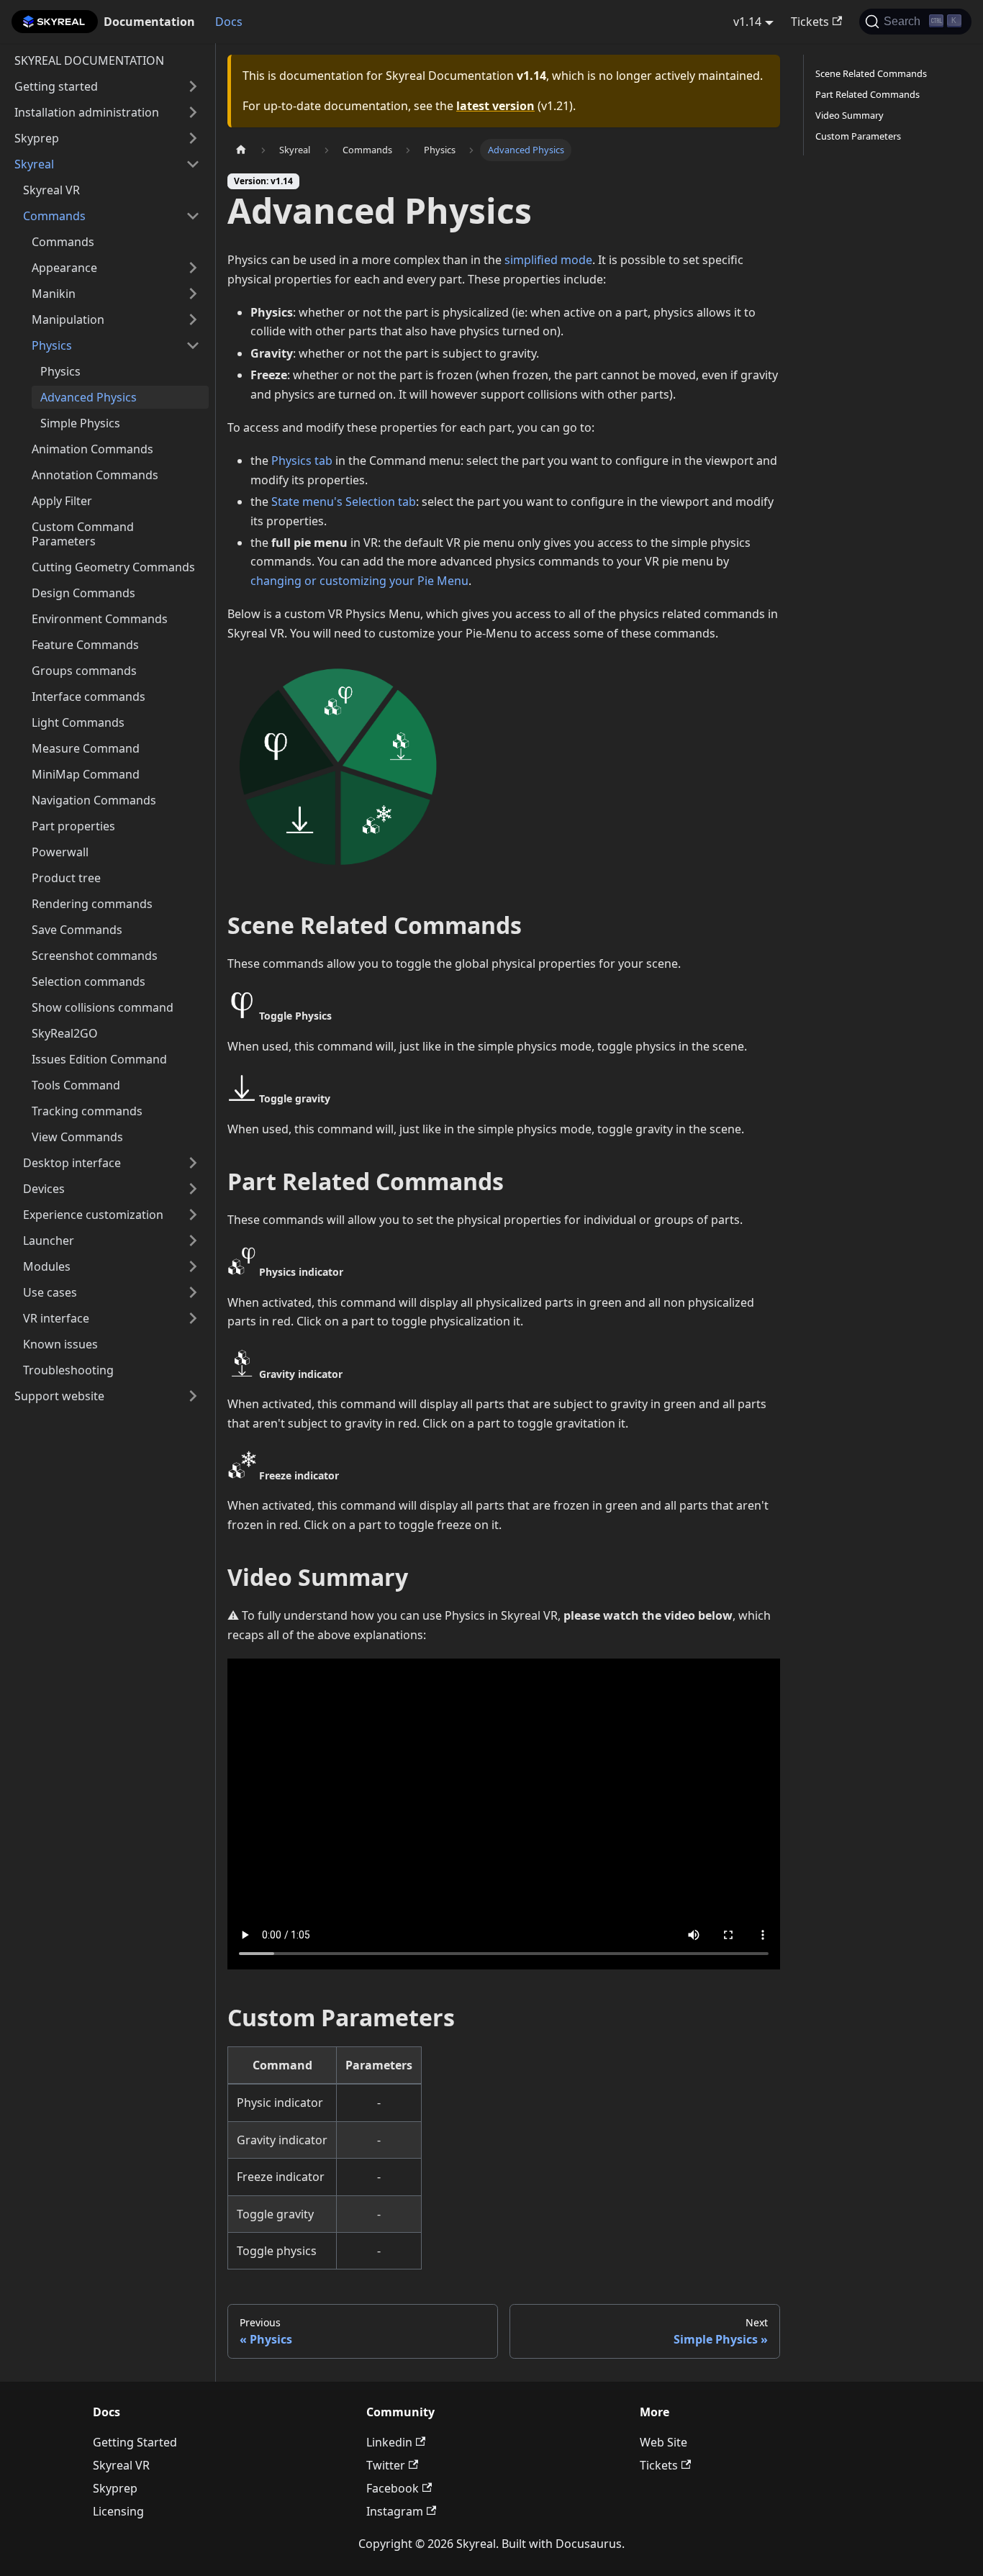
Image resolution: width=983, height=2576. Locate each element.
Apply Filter (62, 501)
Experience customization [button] (93, 1215)
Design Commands (83, 593)
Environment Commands (100, 619)
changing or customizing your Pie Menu (359, 581)
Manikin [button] (54, 294)
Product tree (66, 878)
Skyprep (115, 2488)
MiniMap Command (86, 774)
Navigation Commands (94, 800)
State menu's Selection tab (344, 502)
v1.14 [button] (747, 22)
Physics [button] (52, 345)
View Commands (77, 1137)
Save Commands (77, 930)
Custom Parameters (858, 136)
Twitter (386, 2465)
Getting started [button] (56, 86)
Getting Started (135, 2442)
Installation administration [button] (87, 112)
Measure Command (86, 748)
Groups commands (84, 671)
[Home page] (241, 150)
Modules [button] (47, 1266)
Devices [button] (44, 1189)
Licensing (118, 2511)
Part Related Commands (868, 94)
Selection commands (89, 981)
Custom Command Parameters (83, 534)
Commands (63, 242)
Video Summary (850, 115)
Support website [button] (59, 1396)
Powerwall (60, 852)
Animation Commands (92, 449)
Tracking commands (87, 1111)
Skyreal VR (51, 190)
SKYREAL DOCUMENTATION (89, 60)
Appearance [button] (64, 268)
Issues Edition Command (99, 1059)
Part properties (73, 826)
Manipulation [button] (68, 319)
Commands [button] (54, 216)
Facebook (393, 2488)
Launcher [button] (49, 1241)
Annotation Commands (95, 475)
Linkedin (389, 2442)
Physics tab (302, 461)
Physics (60, 371)
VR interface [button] (56, 1318)
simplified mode (548, 260)
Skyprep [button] (37, 138)
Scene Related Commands (871, 73)
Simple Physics (80, 423)
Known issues (60, 1344)
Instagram (395, 2511)
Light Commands (78, 722)
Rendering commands (92, 904)
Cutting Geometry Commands (113, 567)
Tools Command (76, 1085)
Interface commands (89, 697)
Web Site (663, 2442)
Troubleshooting (68, 1370)
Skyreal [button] (34, 164)
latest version (495, 106)
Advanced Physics (89, 397)
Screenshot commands (95, 956)
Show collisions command (103, 1007)
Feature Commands (85, 645)
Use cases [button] (50, 1292)
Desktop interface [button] (72, 1163)
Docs (229, 22)
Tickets (810, 22)
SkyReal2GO (65, 1033)
